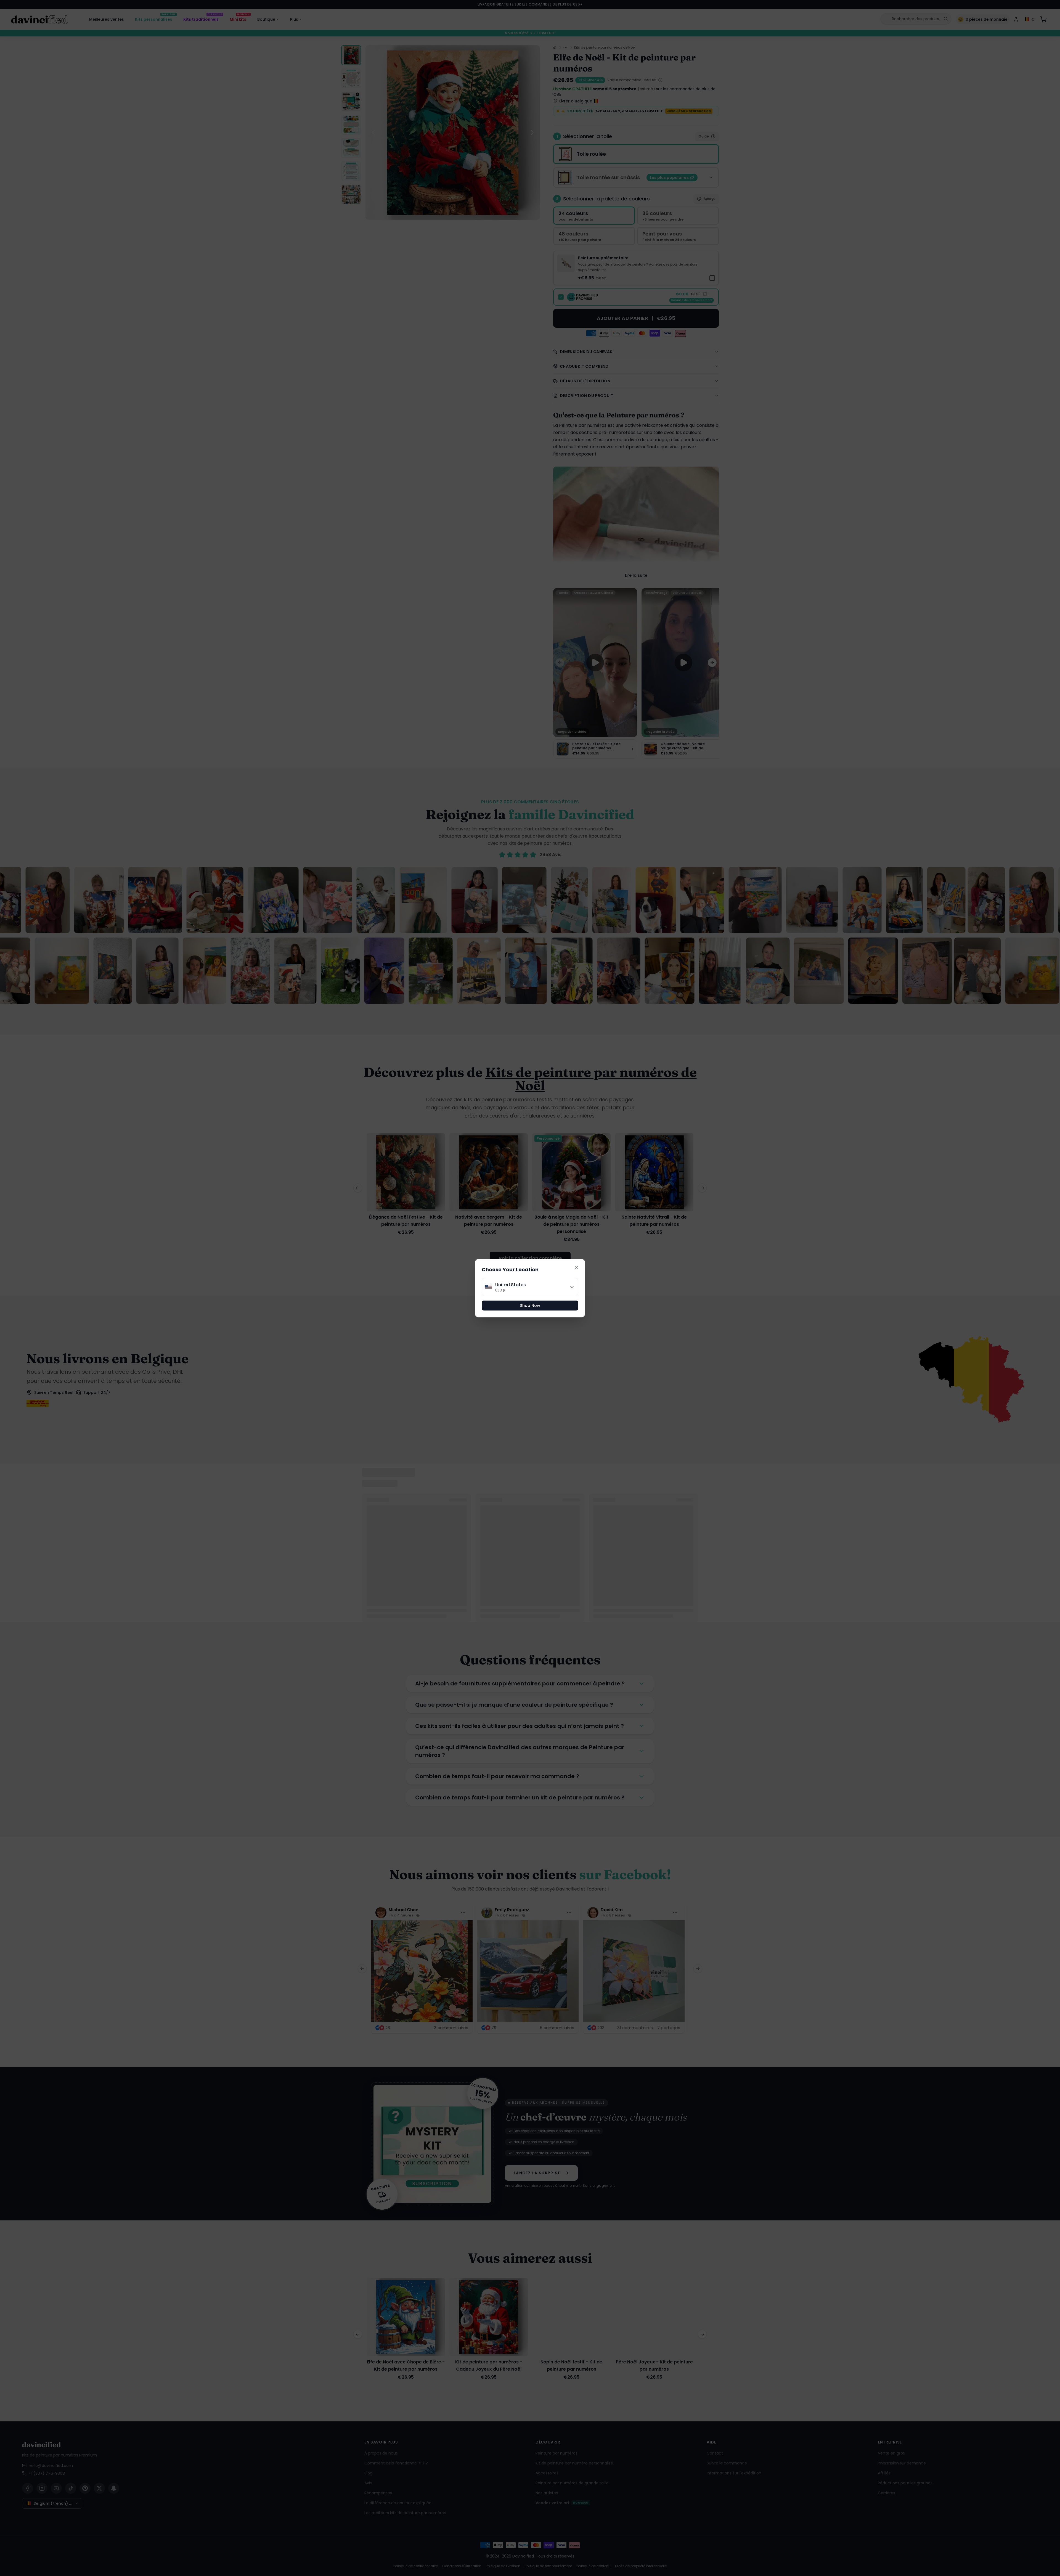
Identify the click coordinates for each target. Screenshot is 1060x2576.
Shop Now (530, 1306)
